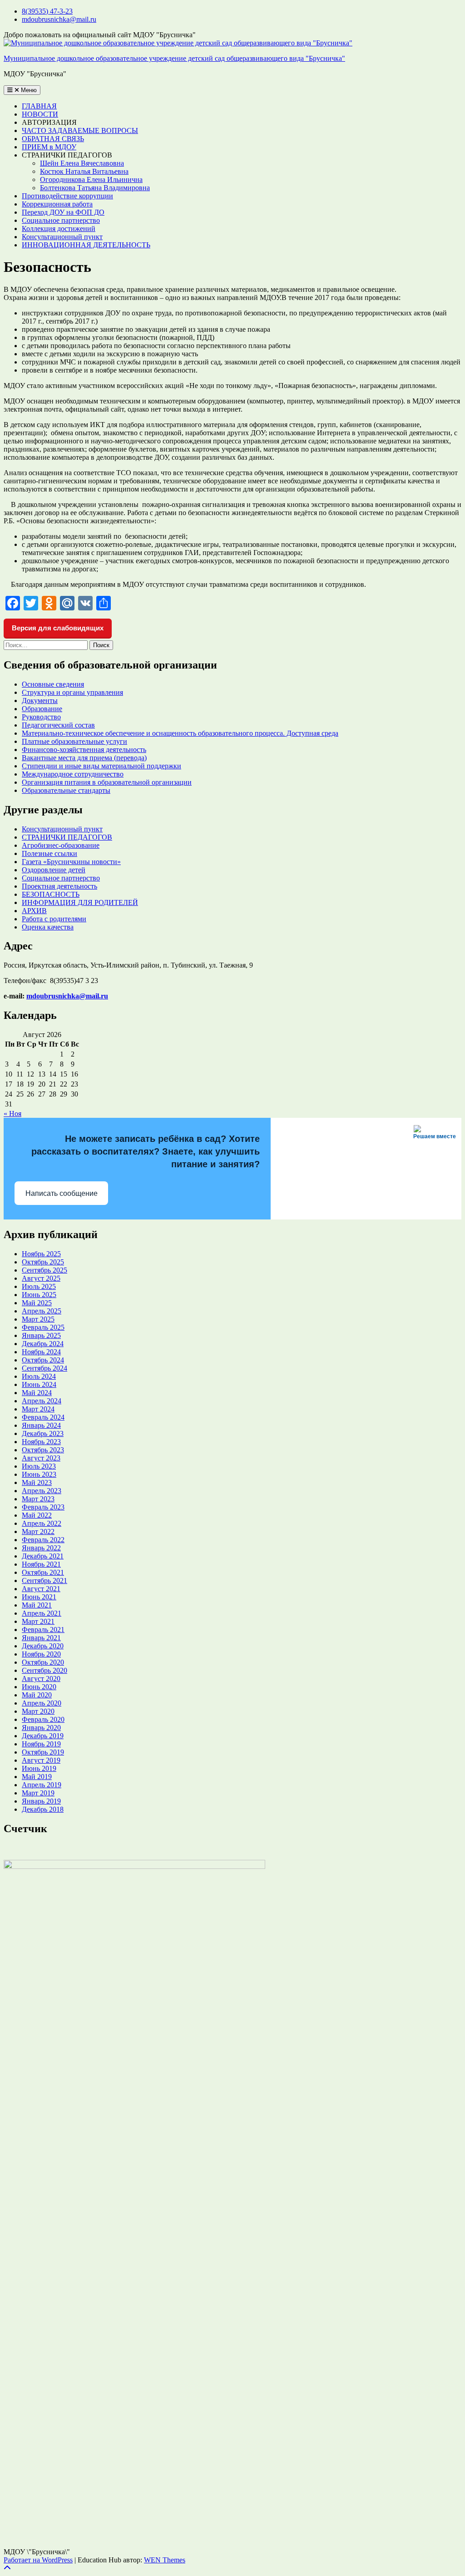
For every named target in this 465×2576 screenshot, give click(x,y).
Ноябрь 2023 (41, 1442)
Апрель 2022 (42, 1523)
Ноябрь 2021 (41, 1564)
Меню (28, 90)
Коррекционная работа (57, 204)
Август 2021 (41, 1589)
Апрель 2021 (42, 1613)
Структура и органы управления (72, 692)
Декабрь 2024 (43, 1344)
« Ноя (12, 1113)
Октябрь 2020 (43, 1662)
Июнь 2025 (39, 1295)
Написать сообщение (62, 1193)
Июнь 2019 (39, 1768)
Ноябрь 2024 (41, 1352)
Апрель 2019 (42, 1785)
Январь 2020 (41, 1728)
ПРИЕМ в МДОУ (49, 147)
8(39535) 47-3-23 (47, 11)
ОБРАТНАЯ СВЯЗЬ (53, 139)
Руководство (41, 717)
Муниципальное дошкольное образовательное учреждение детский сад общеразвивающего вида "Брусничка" (174, 58)
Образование (42, 709)
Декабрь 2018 (43, 1809)
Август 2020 (41, 1679)
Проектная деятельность (59, 886)
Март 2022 (38, 1531)
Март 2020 (38, 1711)
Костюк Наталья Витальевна (84, 171)
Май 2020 (37, 1695)
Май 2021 (37, 1605)
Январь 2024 (41, 1425)
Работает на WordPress (38, 2560)
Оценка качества (48, 927)
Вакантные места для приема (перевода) (84, 758)
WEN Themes (165, 2560)
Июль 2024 (39, 1376)
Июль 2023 (39, 1466)
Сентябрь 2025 (45, 1270)
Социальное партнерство (61, 220)
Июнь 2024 (39, 1384)
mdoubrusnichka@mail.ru (59, 19)
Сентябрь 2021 (45, 1581)
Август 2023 (41, 1458)
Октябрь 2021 (43, 1572)
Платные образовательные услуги (74, 741)
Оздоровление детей (54, 870)
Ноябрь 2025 (41, 1254)
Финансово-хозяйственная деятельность (84, 750)
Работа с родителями (54, 919)
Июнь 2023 (39, 1474)
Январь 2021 (41, 1638)
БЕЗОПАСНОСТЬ (51, 894)
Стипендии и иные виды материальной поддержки (101, 766)
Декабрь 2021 (43, 1556)
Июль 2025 (39, 1286)
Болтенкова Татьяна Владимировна (95, 188)
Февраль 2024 (43, 1417)
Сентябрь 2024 (45, 1368)
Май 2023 (37, 1482)
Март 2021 (38, 1621)
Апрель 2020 (42, 1703)
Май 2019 (37, 1777)
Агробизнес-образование (61, 845)
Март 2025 (38, 1319)
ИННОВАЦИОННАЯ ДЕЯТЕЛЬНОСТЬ (86, 245)
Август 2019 (41, 1760)
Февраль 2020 (43, 1719)
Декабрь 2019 (43, 1736)
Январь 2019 (41, 1801)
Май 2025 (37, 1303)
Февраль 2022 (43, 1540)
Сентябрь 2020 (45, 1670)
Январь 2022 (41, 1548)
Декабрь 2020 (43, 1646)
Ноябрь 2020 (41, 1654)
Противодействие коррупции (67, 196)
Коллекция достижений (59, 229)
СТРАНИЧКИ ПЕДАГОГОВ (67, 837)
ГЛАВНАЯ (39, 106)
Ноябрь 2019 (41, 1744)
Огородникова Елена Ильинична (91, 179)
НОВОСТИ (40, 114)
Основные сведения (53, 684)
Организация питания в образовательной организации (107, 782)
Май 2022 (37, 1515)
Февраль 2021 (43, 1630)
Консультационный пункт (62, 237)
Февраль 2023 (43, 1507)
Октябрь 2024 (43, 1360)
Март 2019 (38, 1793)
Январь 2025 (41, 1335)
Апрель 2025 (42, 1311)
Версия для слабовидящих (58, 628)
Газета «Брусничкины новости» (71, 862)
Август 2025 (41, 1278)
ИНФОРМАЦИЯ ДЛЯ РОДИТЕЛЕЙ (80, 902)
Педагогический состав (58, 725)
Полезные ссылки (49, 853)
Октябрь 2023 (43, 1450)
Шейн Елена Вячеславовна (82, 163)
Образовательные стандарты (66, 790)
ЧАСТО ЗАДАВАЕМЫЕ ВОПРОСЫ (80, 130)
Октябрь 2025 (43, 1262)
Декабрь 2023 (43, 1433)
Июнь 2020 (39, 1687)
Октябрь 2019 (43, 1752)
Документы (40, 701)
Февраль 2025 (43, 1327)
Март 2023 (38, 1499)
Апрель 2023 (42, 1491)
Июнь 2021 (39, 1597)
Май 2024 (37, 1393)
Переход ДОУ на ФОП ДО (63, 212)
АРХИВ (34, 911)
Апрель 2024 (42, 1401)
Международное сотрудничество (73, 774)
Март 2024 (38, 1409)
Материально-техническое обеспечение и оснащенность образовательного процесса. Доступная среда (180, 733)
